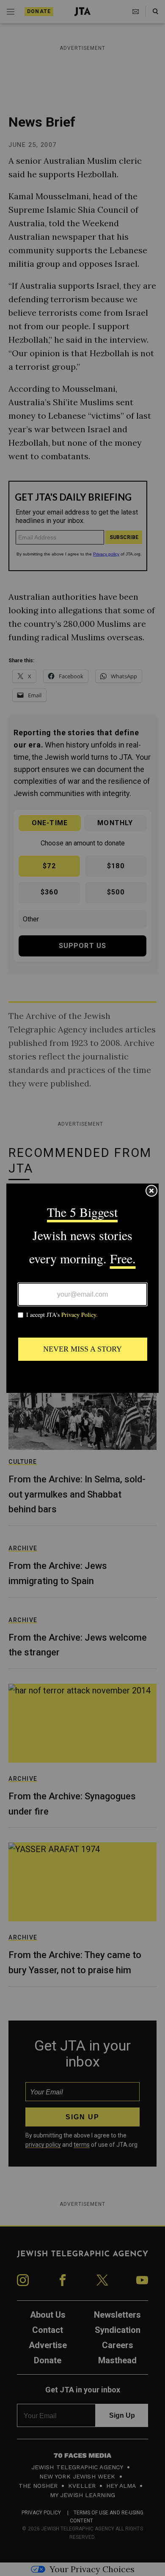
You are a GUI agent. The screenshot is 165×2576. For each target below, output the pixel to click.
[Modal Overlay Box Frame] (82, 1288)
